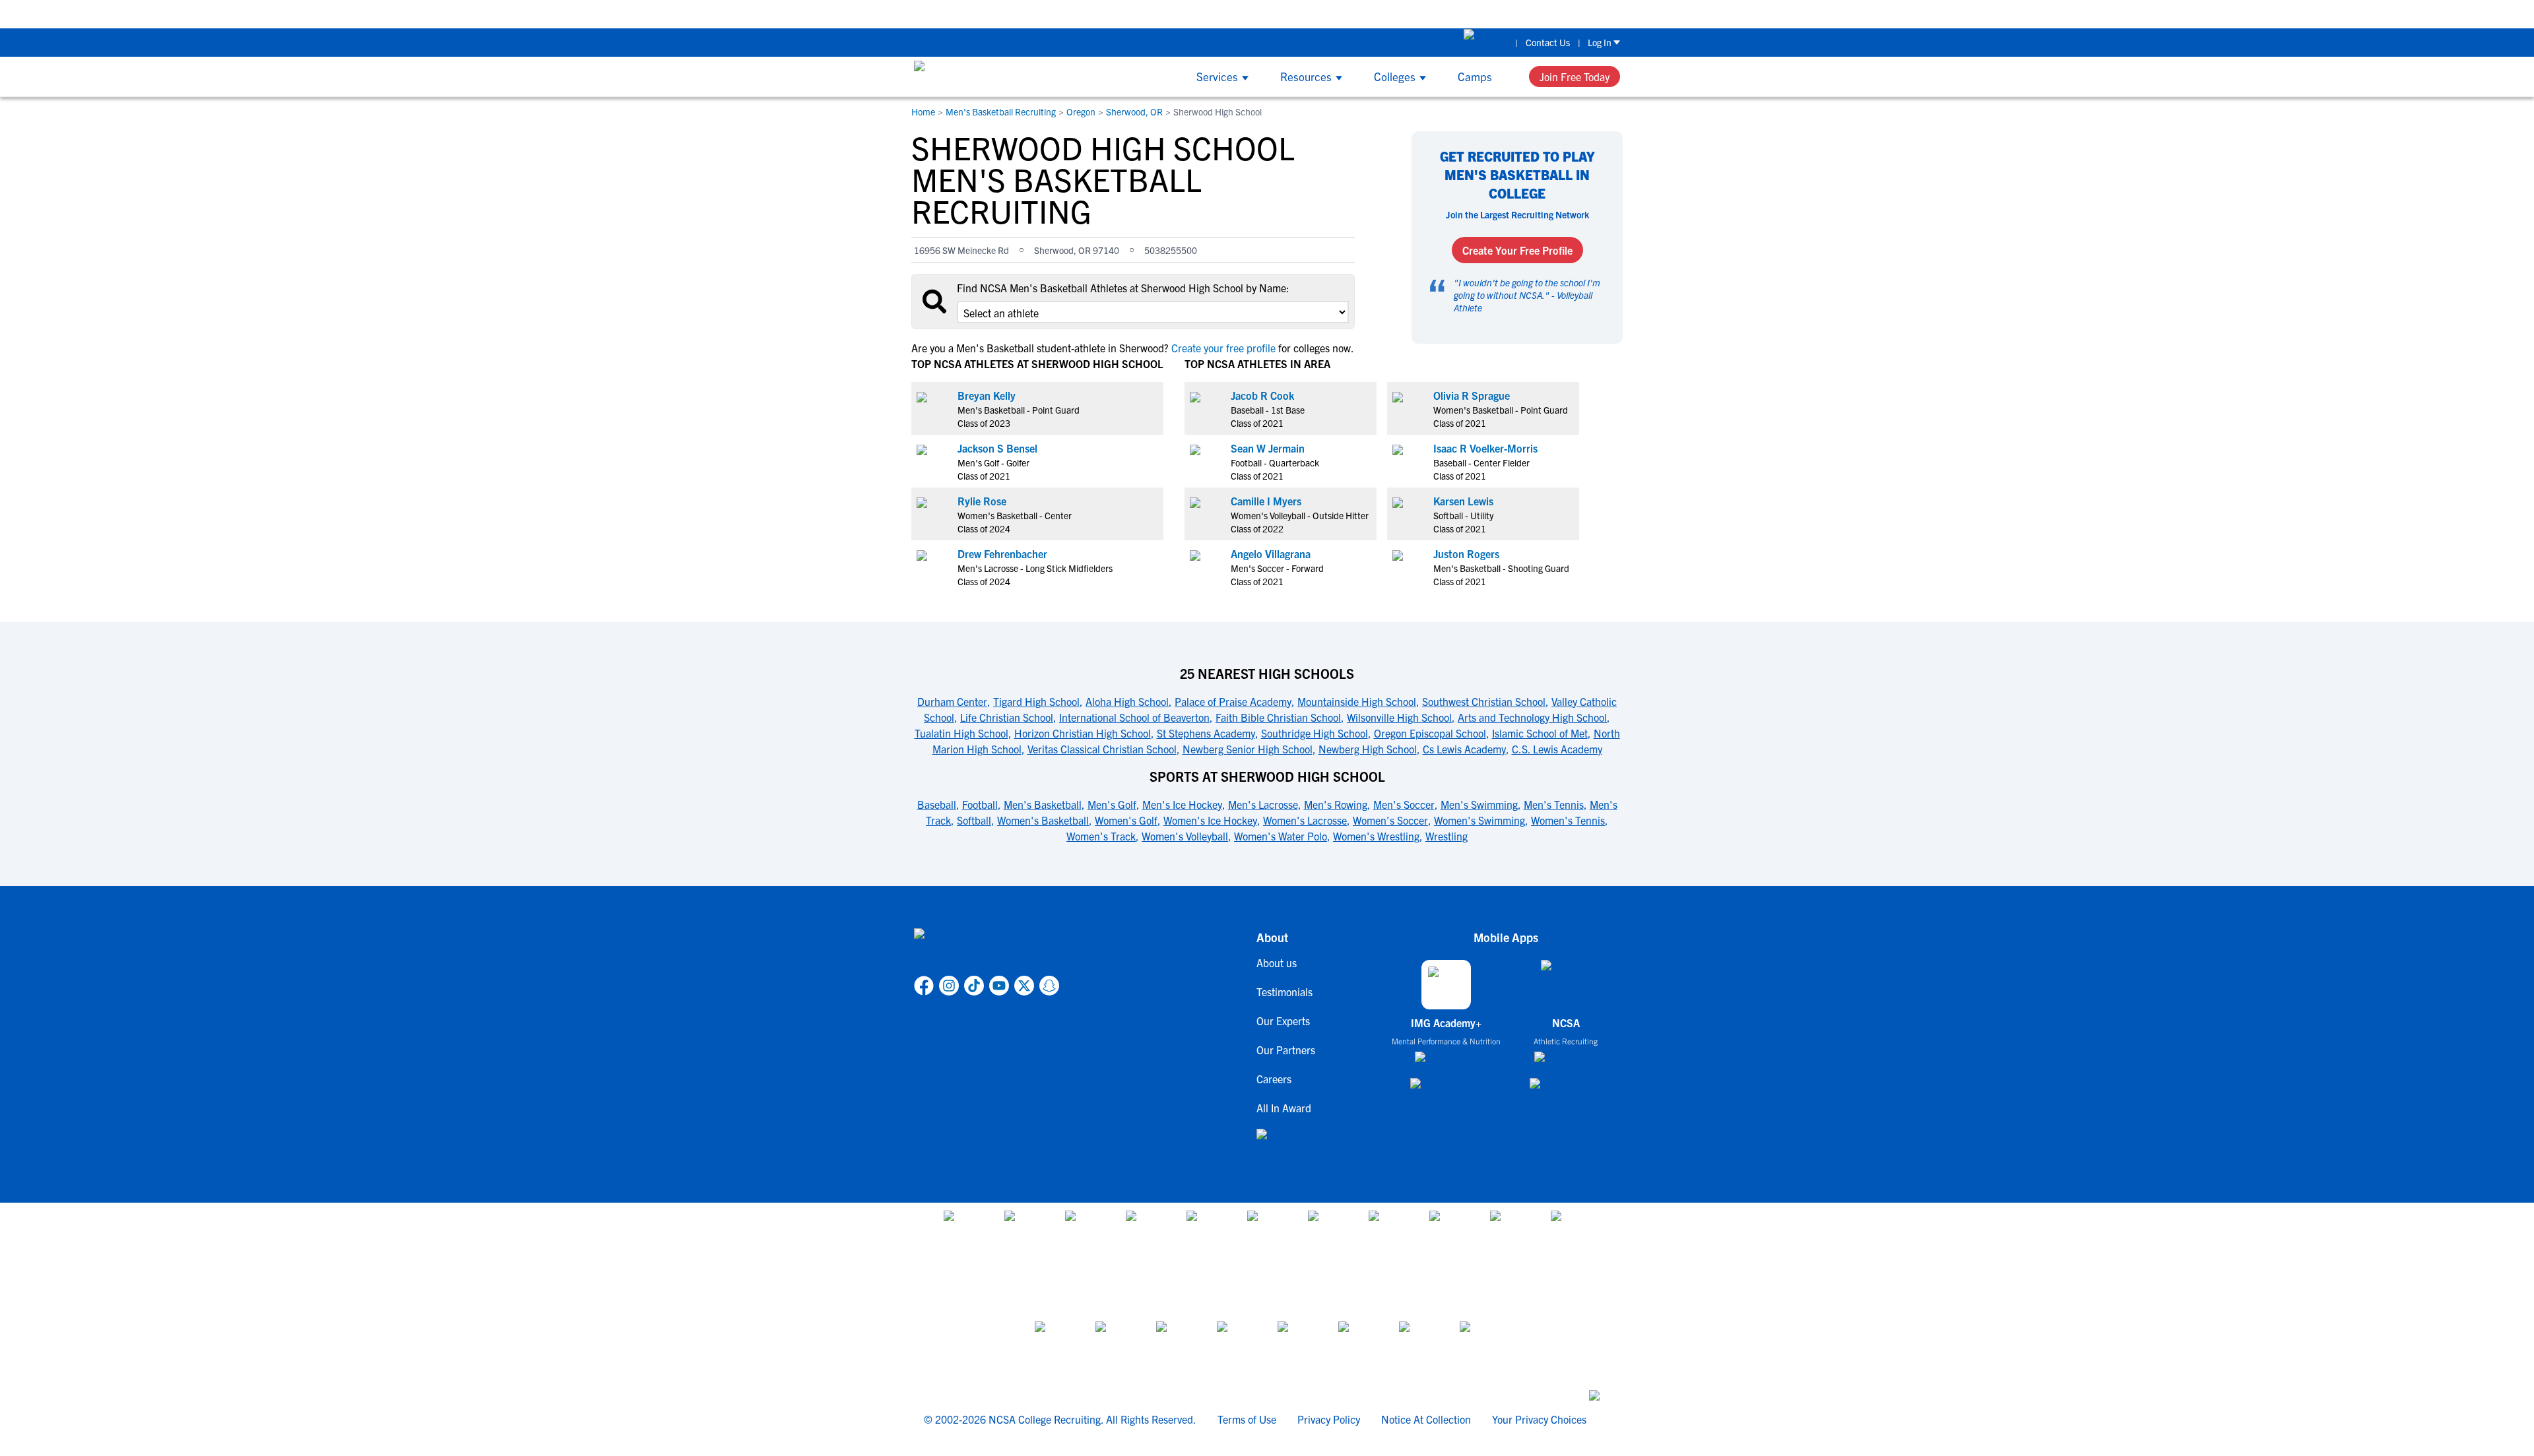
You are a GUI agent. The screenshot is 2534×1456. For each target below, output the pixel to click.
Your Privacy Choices (1539, 1419)
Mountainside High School (1357, 701)
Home (923, 111)
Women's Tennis (1568, 820)
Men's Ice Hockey (1182, 804)
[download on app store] (1446, 1062)
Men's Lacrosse (1263, 804)
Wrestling (1446, 836)
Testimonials (1284, 992)
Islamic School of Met (1540, 733)
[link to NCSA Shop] (1486, 42)
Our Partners (1286, 1050)
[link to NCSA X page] (1024, 986)
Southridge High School (1315, 733)
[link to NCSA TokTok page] (974, 986)
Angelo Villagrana (1271, 554)
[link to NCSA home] (987, 949)
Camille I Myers (1266, 501)
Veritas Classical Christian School (1102, 749)
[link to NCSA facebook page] (924, 986)
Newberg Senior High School (1248, 749)
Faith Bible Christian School (1278, 717)
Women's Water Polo (1281, 836)
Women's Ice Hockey (1210, 820)
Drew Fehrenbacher (1002, 554)
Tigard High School (1036, 701)
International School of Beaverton (1134, 717)
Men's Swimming (1479, 804)
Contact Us (1548, 42)
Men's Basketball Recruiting (1001, 111)
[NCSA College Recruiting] (964, 77)
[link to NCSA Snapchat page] (1049, 986)
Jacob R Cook (1262, 395)
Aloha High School (1127, 701)
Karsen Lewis (1463, 501)
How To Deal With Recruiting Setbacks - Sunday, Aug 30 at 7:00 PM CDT (1597, 14)
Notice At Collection (1426, 1419)
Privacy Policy (1329, 1419)
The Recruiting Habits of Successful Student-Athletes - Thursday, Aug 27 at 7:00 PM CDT (1225, 14)
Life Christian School (1007, 717)
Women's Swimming (1479, 820)
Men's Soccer (1404, 804)
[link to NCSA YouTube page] (999, 986)
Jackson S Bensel (997, 448)
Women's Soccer (1390, 820)
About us (1277, 963)
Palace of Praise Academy (1233, 701)
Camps (1475, 76)
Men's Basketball (1043, 804)
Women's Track (1101, 836)
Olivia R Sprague (1472, 395)
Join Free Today (1575, 77)
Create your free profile (1223, 348)
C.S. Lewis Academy (1557, 749)
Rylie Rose (982, 501)
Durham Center (952, 701)
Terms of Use (1247, 1419)
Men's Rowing (1336, 804)
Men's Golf (1112, 804)
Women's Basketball (1043, 820)
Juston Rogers (1466, 554)
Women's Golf (1126, 820)
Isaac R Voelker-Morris (1485, 448)
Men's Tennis (1554, 804)
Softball (974, 820)
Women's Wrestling (1376, 836)
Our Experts (1283, 1021)
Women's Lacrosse (1305, 820)
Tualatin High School (961, 733)
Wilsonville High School (1399, 717)
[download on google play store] (1446, 1090)
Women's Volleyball (1185, 836)
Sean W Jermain (1268, 448)
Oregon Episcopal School (1430, 733)
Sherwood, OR (1134, 111)
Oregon (1081, 111)
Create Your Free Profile (1517, 250)
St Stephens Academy (1206, 733)
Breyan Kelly (987, 395)
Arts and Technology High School (1532, 717)
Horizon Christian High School (1083, 733)
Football (980, 804)
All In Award (1284, 1108)
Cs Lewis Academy (1464, 749)
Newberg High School (1368, 749)
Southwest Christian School (1484, 701)
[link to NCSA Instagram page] (949, 986)
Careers (1274, 1079)
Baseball (937, 804)
